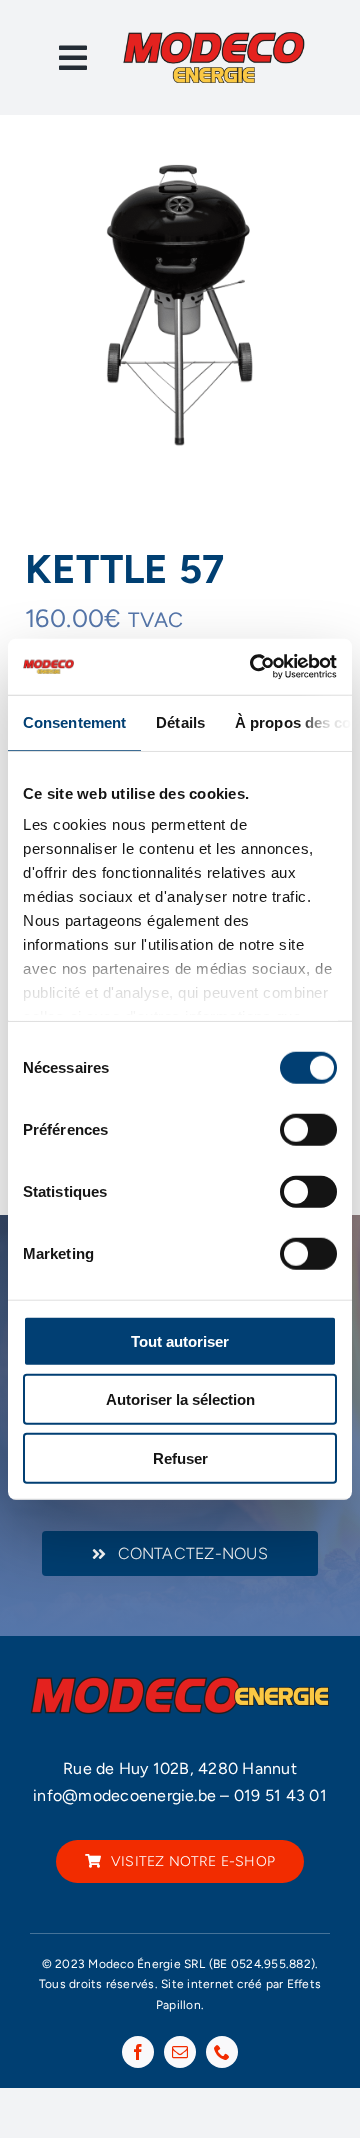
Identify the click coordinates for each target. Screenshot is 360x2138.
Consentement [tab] (74, 721)
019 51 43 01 (280, 1795)
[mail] (180, 2052)
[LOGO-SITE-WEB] (213, 37)
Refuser (180, 1457)
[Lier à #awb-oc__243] (73, 58)
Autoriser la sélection (180, 1399)
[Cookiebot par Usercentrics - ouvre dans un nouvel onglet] (254, 667)
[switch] (308, 1129)
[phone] (222, 2052)
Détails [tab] (180, 721)
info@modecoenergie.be (124, 1795)
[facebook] (138, 2052)
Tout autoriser (180, 1340)
